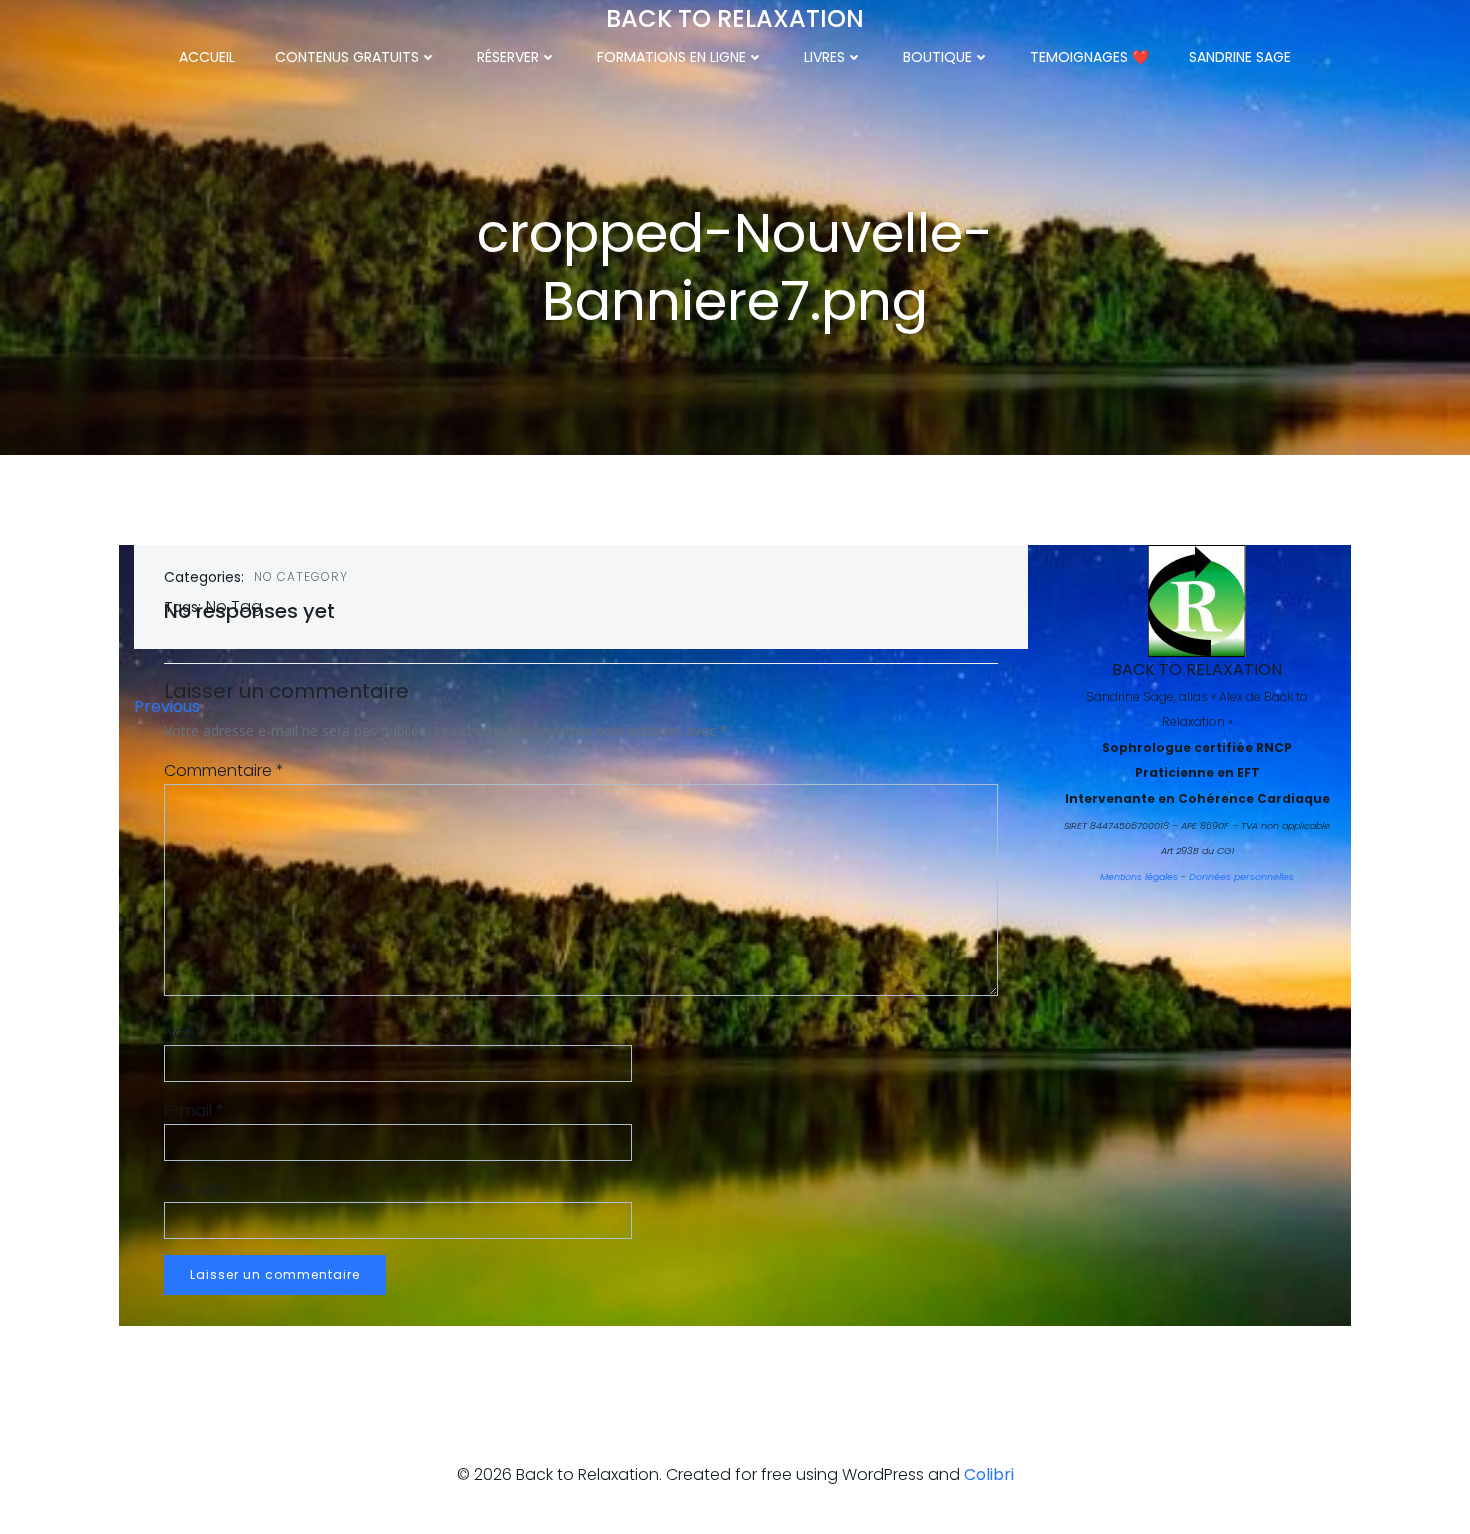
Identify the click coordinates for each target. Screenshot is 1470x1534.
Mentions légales (1139, 876)
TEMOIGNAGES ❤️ (1089, 57)
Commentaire (224, 770)
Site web (197, 1189)
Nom (188, 1032)
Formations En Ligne (671, 57)
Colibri (989, 1474)
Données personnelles (1241, 876)
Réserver (508, 57)
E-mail (194, 1110)
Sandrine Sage (1240, 57)
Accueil (207, 57)
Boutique (937, 57)
